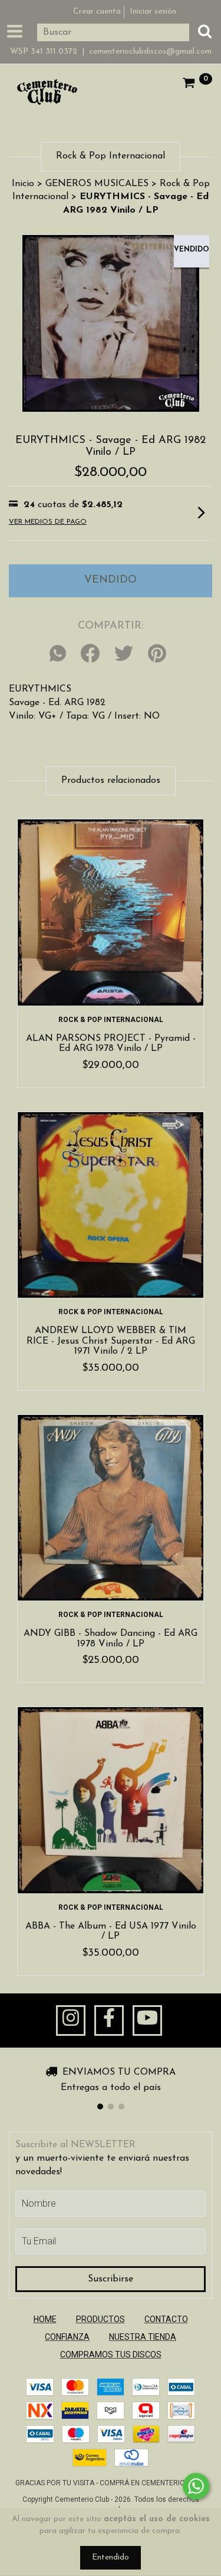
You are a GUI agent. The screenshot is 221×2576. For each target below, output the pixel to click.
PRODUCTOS (100, 2319)
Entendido (111, 2557)
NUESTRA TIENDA (143, 2337)
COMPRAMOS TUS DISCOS (111, 2355)
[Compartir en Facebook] (90, 654)
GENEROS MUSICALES (97, 184)
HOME (45, 2319)
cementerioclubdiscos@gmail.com (150, 52)
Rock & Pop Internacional (111, 1020)
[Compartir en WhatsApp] (61, 654)
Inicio (23, 184)
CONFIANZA (67, 2337)
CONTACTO (166, 2319)
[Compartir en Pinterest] (157, 654)
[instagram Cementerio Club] (71, 2021)
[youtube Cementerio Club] (147, 2021)
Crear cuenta (97, 11)
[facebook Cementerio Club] (109, 2021)
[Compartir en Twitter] (124, 654)
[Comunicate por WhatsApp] (196, 2486)
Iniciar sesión (153, 11)
